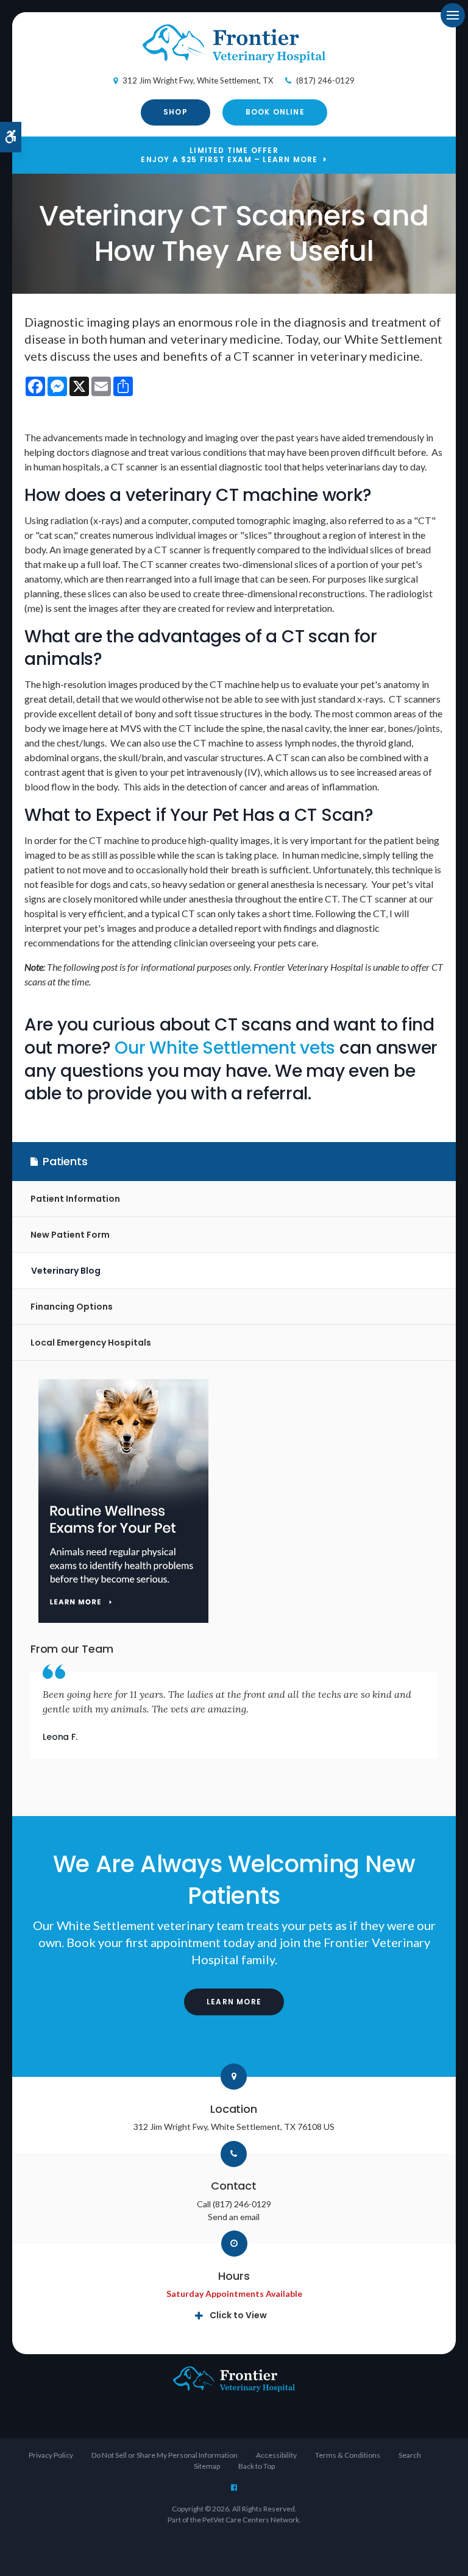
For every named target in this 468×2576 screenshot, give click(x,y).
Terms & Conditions (348, 2455)
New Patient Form (70, 1235)
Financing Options (72, 1307)
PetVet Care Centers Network (251, 2520)
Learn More (234, 2002)
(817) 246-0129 (325, 80)
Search (410, 2455)
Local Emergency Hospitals (91, 1343)
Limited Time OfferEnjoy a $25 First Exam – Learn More (229, 155)
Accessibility (276, 2455)
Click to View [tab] (238, 2315)
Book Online (275, 112)
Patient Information (75, 1199)
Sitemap (207, 2466)
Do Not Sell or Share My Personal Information (165, 2455)
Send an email (234, 2217)
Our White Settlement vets (225, 1048)
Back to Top (257, 2466)
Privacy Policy (51, 2455)
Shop (175, 112)
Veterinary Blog (66, 1271)
